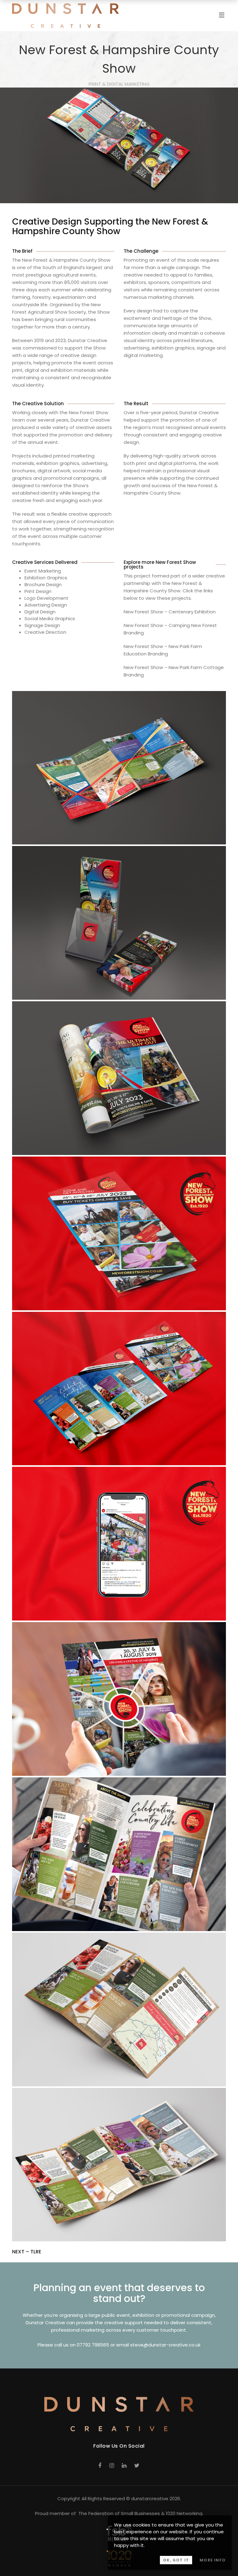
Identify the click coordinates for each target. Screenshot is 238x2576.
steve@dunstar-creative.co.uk (165, 2345)
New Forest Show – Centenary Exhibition (170, 612)
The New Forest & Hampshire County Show (61, 260)
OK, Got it (176, 2560)
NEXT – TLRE (27, 2252)
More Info (213, 2560)
